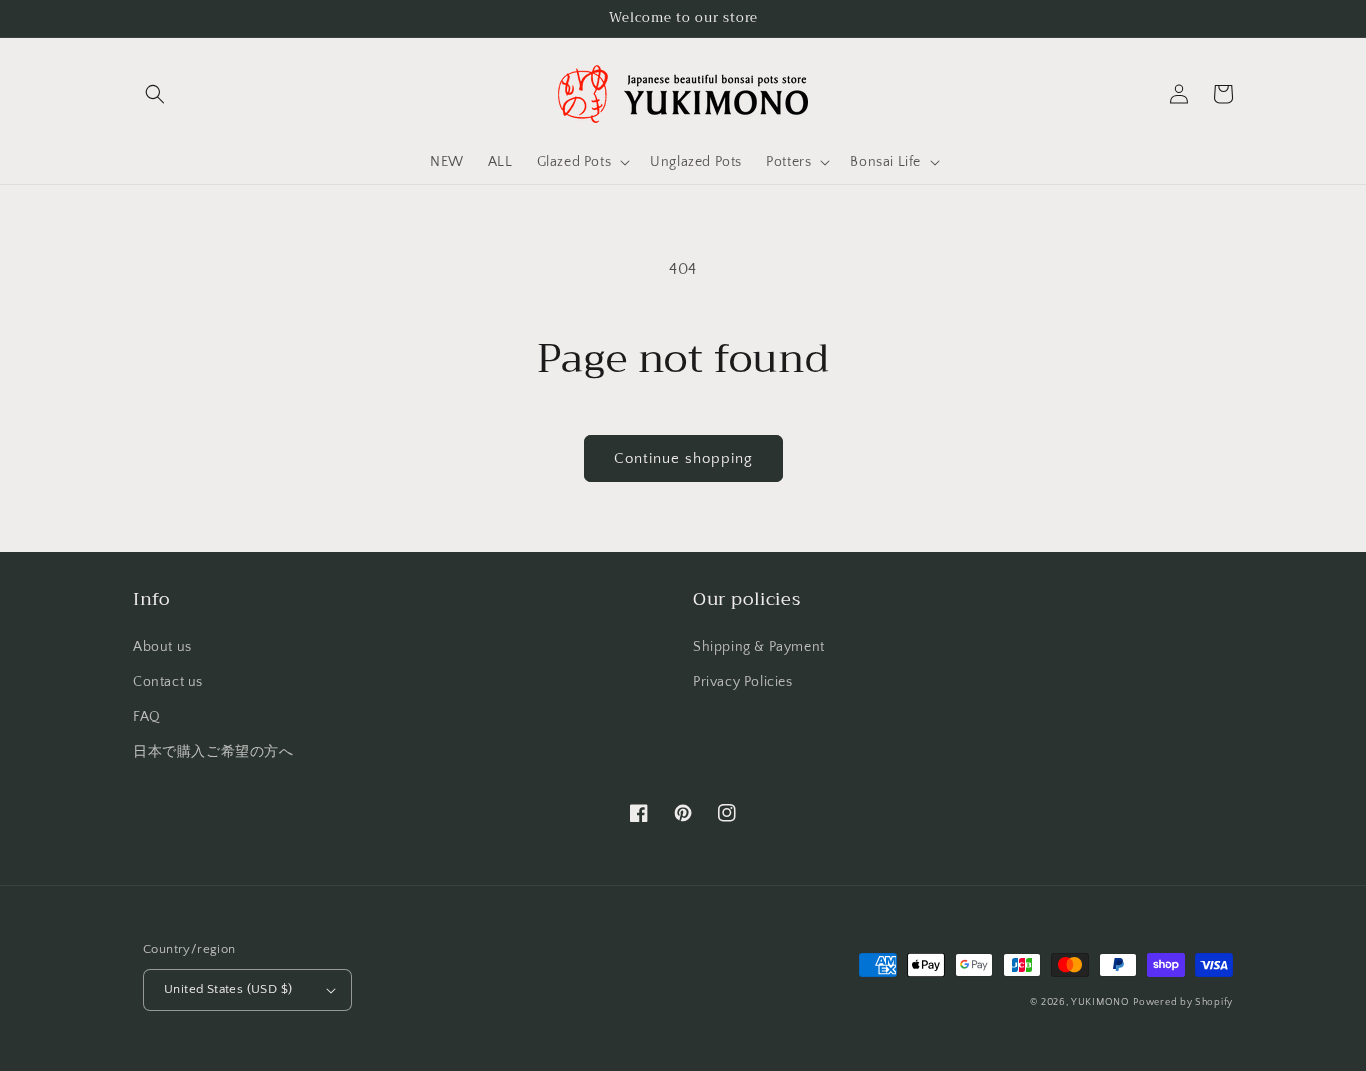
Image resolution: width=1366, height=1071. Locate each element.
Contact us (168, 682)
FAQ (147, 717)
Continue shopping (683, 458)
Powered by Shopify (1183, 1002)
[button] (155, 94)
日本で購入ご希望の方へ (213, 752)
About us (162, 647)
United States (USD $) (228, 989)
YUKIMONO (1100, 1002)
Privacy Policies (743, 682)
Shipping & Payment (759, 647)
